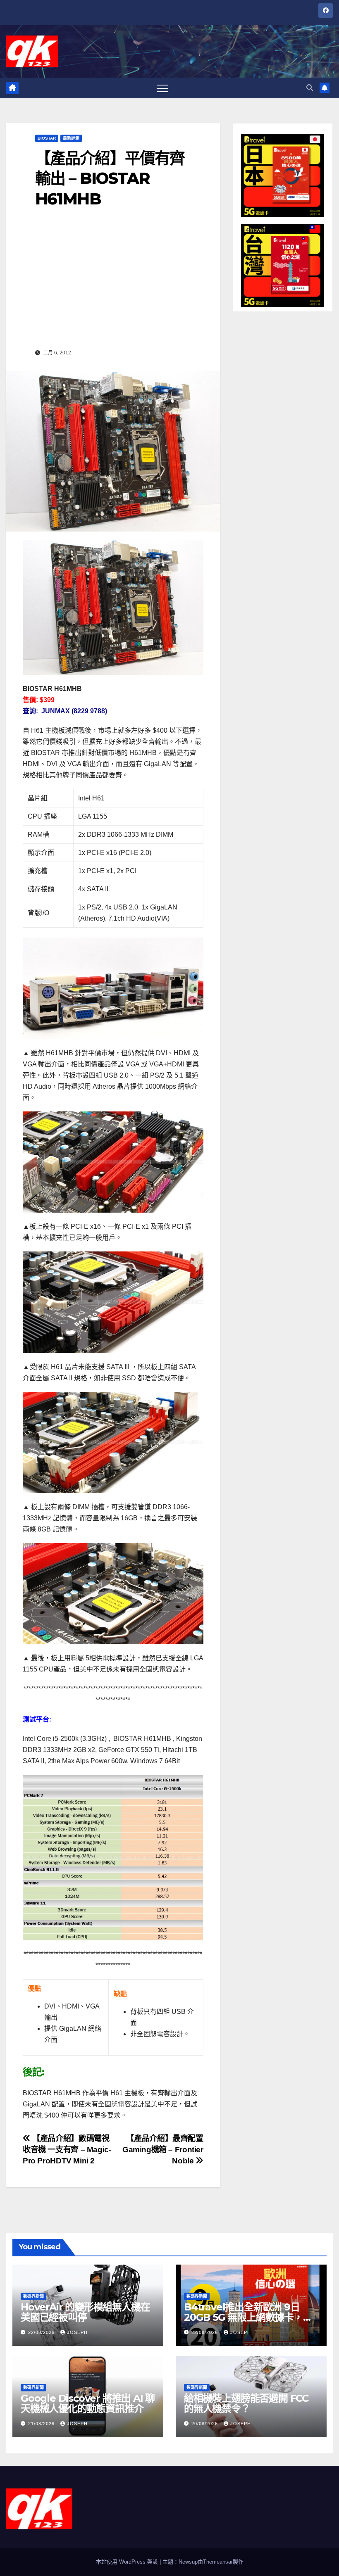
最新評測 (71, 138)
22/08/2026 (42, 2332)
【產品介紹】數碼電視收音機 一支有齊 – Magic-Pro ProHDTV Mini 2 (67, 2150)
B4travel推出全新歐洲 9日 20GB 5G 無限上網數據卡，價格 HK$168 (248, 2317)
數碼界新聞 (33, 2296)
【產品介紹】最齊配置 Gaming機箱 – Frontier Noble (163, 2150)
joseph (77, 2332)
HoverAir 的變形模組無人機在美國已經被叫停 (85, 2312)
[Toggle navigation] (162, 88)
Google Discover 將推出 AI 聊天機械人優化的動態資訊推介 (88, 2403)
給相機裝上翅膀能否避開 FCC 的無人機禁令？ (246, 2403)
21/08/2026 (42, 2424)
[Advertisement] (113, 284)
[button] (310, 88)
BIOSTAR (47, 138)
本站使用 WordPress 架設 (128, 2562)
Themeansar (218, 2562)
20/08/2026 (205, 2424)
